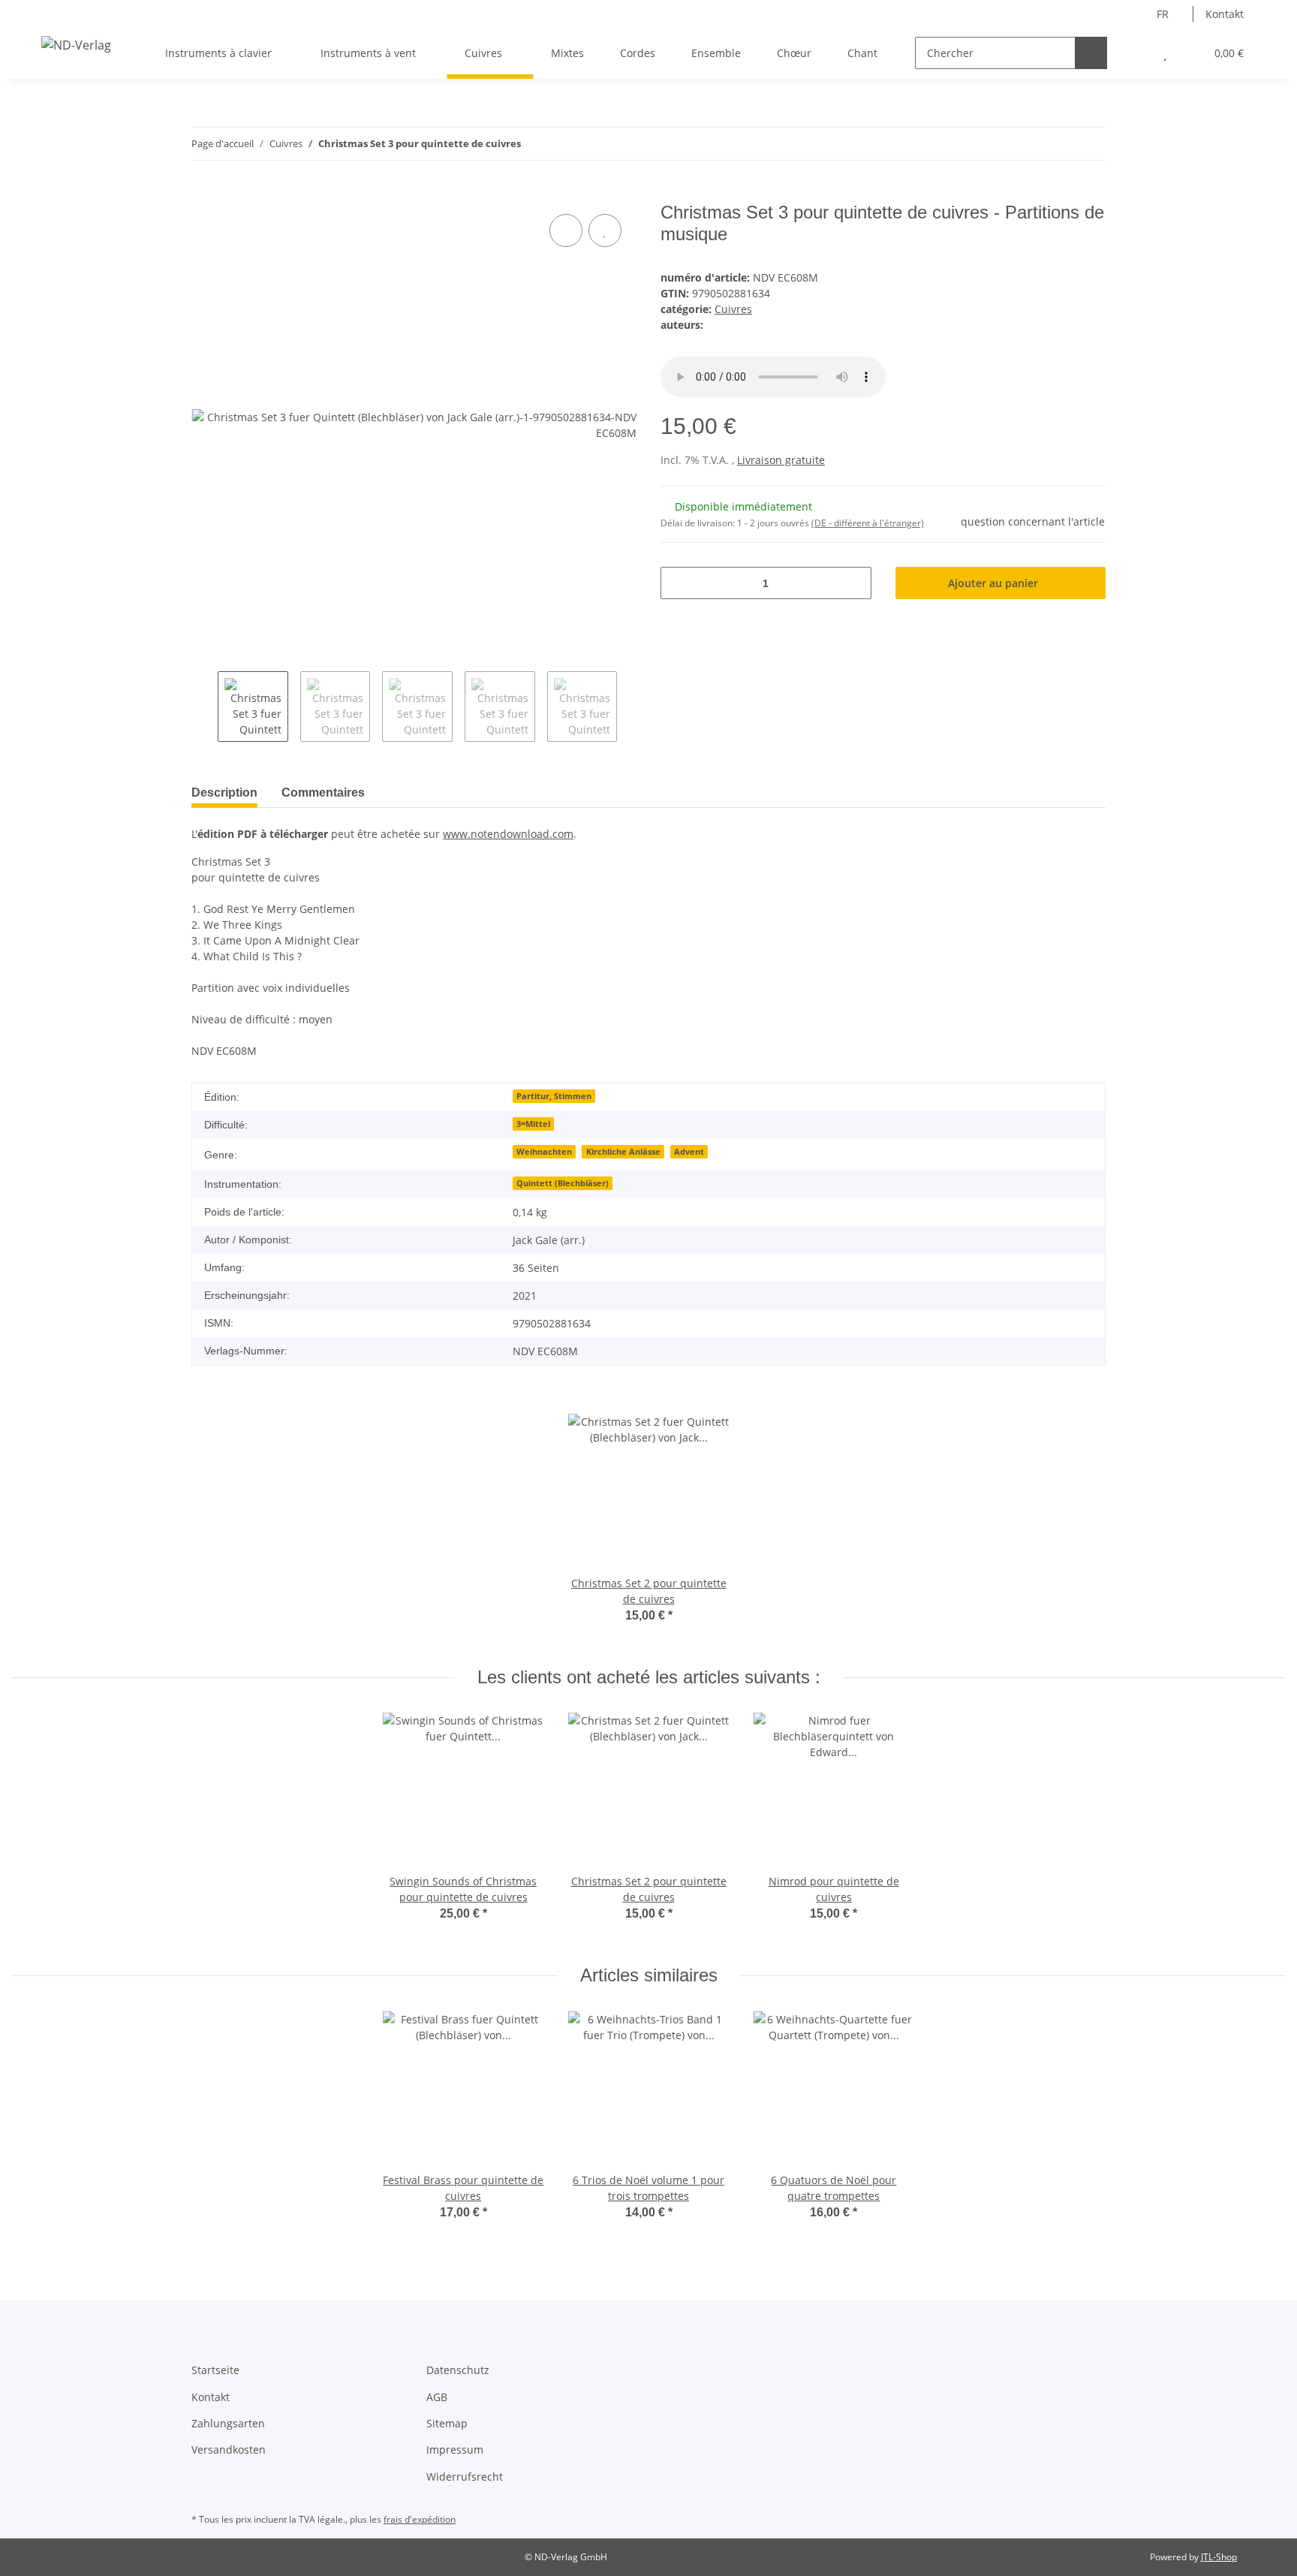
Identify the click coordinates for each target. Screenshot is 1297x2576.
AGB (437, 2397)
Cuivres (733, 309)
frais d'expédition (420, 2519)
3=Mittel (533, 1124)
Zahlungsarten (228, 2423)
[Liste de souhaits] (1165, 53)
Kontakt (1225, 14)
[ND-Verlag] (76, 45)
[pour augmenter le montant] (855, 583)
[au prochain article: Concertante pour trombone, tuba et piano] (1089, 144)
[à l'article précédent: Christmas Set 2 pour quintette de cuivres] (1057, 144)
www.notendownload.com (508, 834)
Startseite (215, 2370)
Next (630, 707)
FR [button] (1163, 14)
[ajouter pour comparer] (566, 230)
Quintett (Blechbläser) (563, 1183)
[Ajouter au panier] (203, 194)
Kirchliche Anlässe (623, 1152)
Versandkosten (229, 2449)
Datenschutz (458, 2370)
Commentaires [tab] (323, 792)
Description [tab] (224, 792)
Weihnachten (544, 1152)
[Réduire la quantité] (677, 583)
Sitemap (447, 2423)
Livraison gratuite (781, 460)
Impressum (455, 2449)
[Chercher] (1091, 53)
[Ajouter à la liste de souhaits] (605, 230)
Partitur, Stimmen (554, 1096)
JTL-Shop (1219, 2557)
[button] (1135, 53)
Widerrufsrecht (465, 2477)
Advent (689, 1152)
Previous (205, 707)
